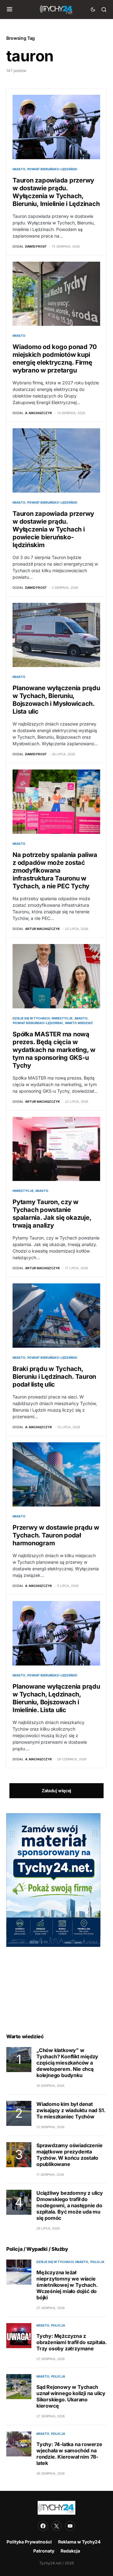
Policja (97, 2262)
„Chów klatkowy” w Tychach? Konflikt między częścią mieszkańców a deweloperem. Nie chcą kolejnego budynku (67, 2063)
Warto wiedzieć (79, 1023)
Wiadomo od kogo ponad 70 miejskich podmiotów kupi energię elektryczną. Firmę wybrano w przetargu (55, 359)
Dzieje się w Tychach (31, 1018)
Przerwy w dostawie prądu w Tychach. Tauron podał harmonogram (56, 1535)
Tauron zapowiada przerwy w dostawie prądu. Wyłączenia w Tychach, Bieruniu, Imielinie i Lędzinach (56, 192)
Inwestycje (62, 1018)
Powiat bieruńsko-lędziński (52, 169)
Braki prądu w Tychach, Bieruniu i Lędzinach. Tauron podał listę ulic (54, 1377)
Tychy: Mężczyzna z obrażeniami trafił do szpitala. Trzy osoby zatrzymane (72, 2342)
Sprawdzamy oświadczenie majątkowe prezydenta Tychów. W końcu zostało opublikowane (69, 2155)
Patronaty (44, 2551)
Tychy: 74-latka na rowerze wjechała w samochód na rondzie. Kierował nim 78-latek (69, 2454)
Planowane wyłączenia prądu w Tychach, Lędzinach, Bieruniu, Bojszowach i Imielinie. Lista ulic (56, 1698)
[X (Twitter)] (56, 2526)
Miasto (19, 169)
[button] (10, 9)
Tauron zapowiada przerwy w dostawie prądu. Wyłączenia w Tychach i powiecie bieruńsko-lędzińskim (53, 529)
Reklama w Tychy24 (79, 2542)
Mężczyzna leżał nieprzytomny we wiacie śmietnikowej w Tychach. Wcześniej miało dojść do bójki (67, 2285)
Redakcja (70, 2551)
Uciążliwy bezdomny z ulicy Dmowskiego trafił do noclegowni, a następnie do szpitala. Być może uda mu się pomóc (70, 2205)
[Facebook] (43, 2526)
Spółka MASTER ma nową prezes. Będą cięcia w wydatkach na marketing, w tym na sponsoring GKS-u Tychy (54, 1050)
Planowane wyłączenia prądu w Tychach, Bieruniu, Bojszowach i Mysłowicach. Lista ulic (56, 700)
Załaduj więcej (56, 1791)
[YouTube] (70, 2526)
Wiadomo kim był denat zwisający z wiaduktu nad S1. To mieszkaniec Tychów (71, 2110)
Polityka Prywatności (29, 2542)
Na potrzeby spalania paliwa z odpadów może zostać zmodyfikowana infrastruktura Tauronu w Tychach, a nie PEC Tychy (55, 870)
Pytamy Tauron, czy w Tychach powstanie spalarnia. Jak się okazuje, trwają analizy (52, 1214)
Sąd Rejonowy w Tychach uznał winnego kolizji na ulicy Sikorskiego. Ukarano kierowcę (71, 2396)
